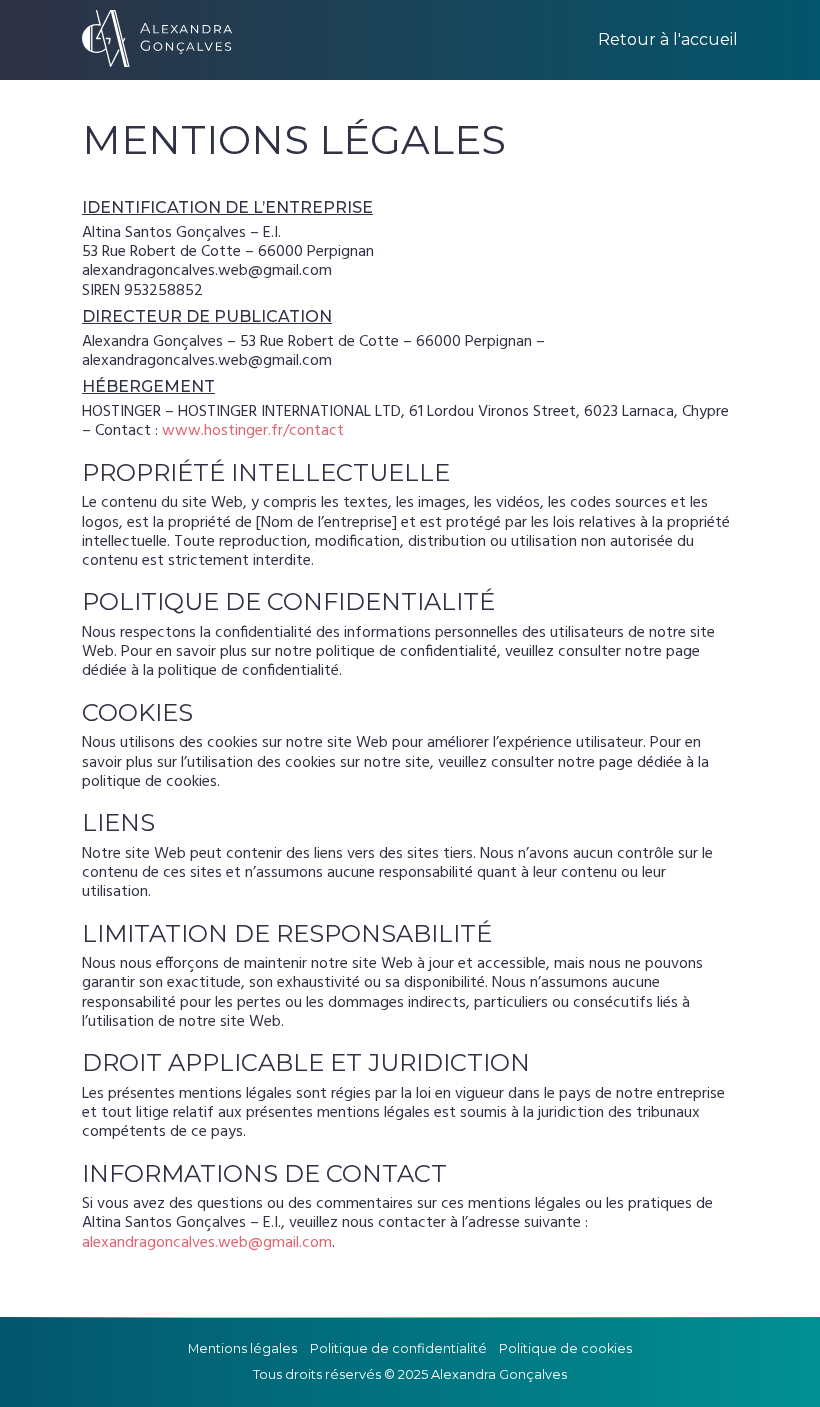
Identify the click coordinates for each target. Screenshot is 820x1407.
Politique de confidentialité (398, 1348)
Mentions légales (242, 1348)
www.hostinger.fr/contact (253, 431)
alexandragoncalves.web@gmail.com (207, 1243)
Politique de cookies (565, 1348)
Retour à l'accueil (668, 40)
